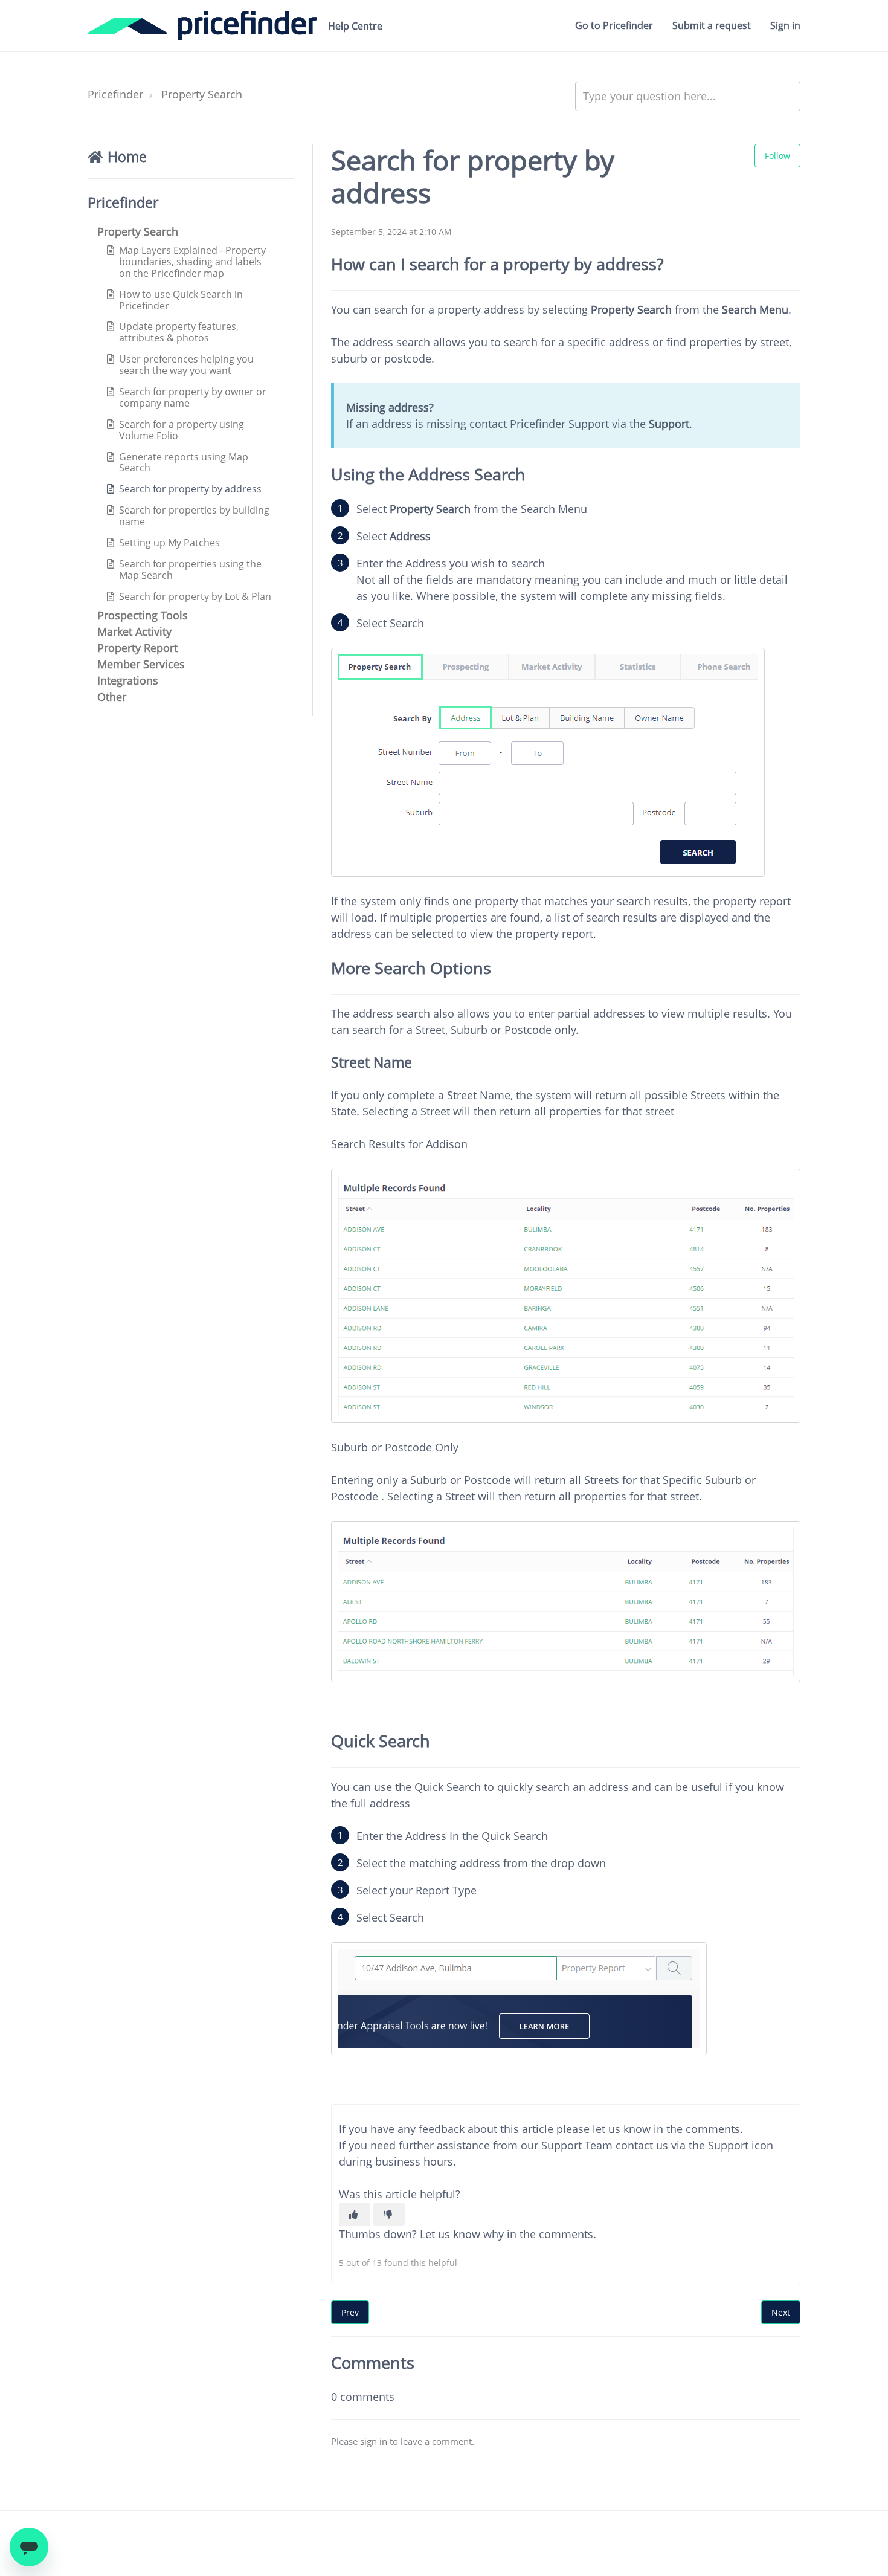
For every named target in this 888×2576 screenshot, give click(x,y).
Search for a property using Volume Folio (182, 430)
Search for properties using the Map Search (190, 570)
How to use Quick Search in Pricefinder (181, 300)
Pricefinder (115, 94)
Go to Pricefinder (614, 25)
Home (127, 157)
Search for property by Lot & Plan (195, 596)
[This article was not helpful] (389, 2214)
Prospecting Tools (143, 615)
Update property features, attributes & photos (179, 332)
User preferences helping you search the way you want (186, 365)
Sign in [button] (785, 25)
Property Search (202, 94)
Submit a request (712, 25)
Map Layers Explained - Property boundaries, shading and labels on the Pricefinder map (192, 262)
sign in (374, 2441)
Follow (777, 156)
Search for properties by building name (194, 516)
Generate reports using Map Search (184, 463)
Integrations (128, 680)
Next (781, 2312)
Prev (350, 2312)
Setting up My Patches (169, 543)
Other (112, 697)
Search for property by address (190, 489)
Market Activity (134, 631)
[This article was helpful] (355, 2214)
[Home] (202, 26)
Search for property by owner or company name (193, 397)
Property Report (137, 648)
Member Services (141, 664)
